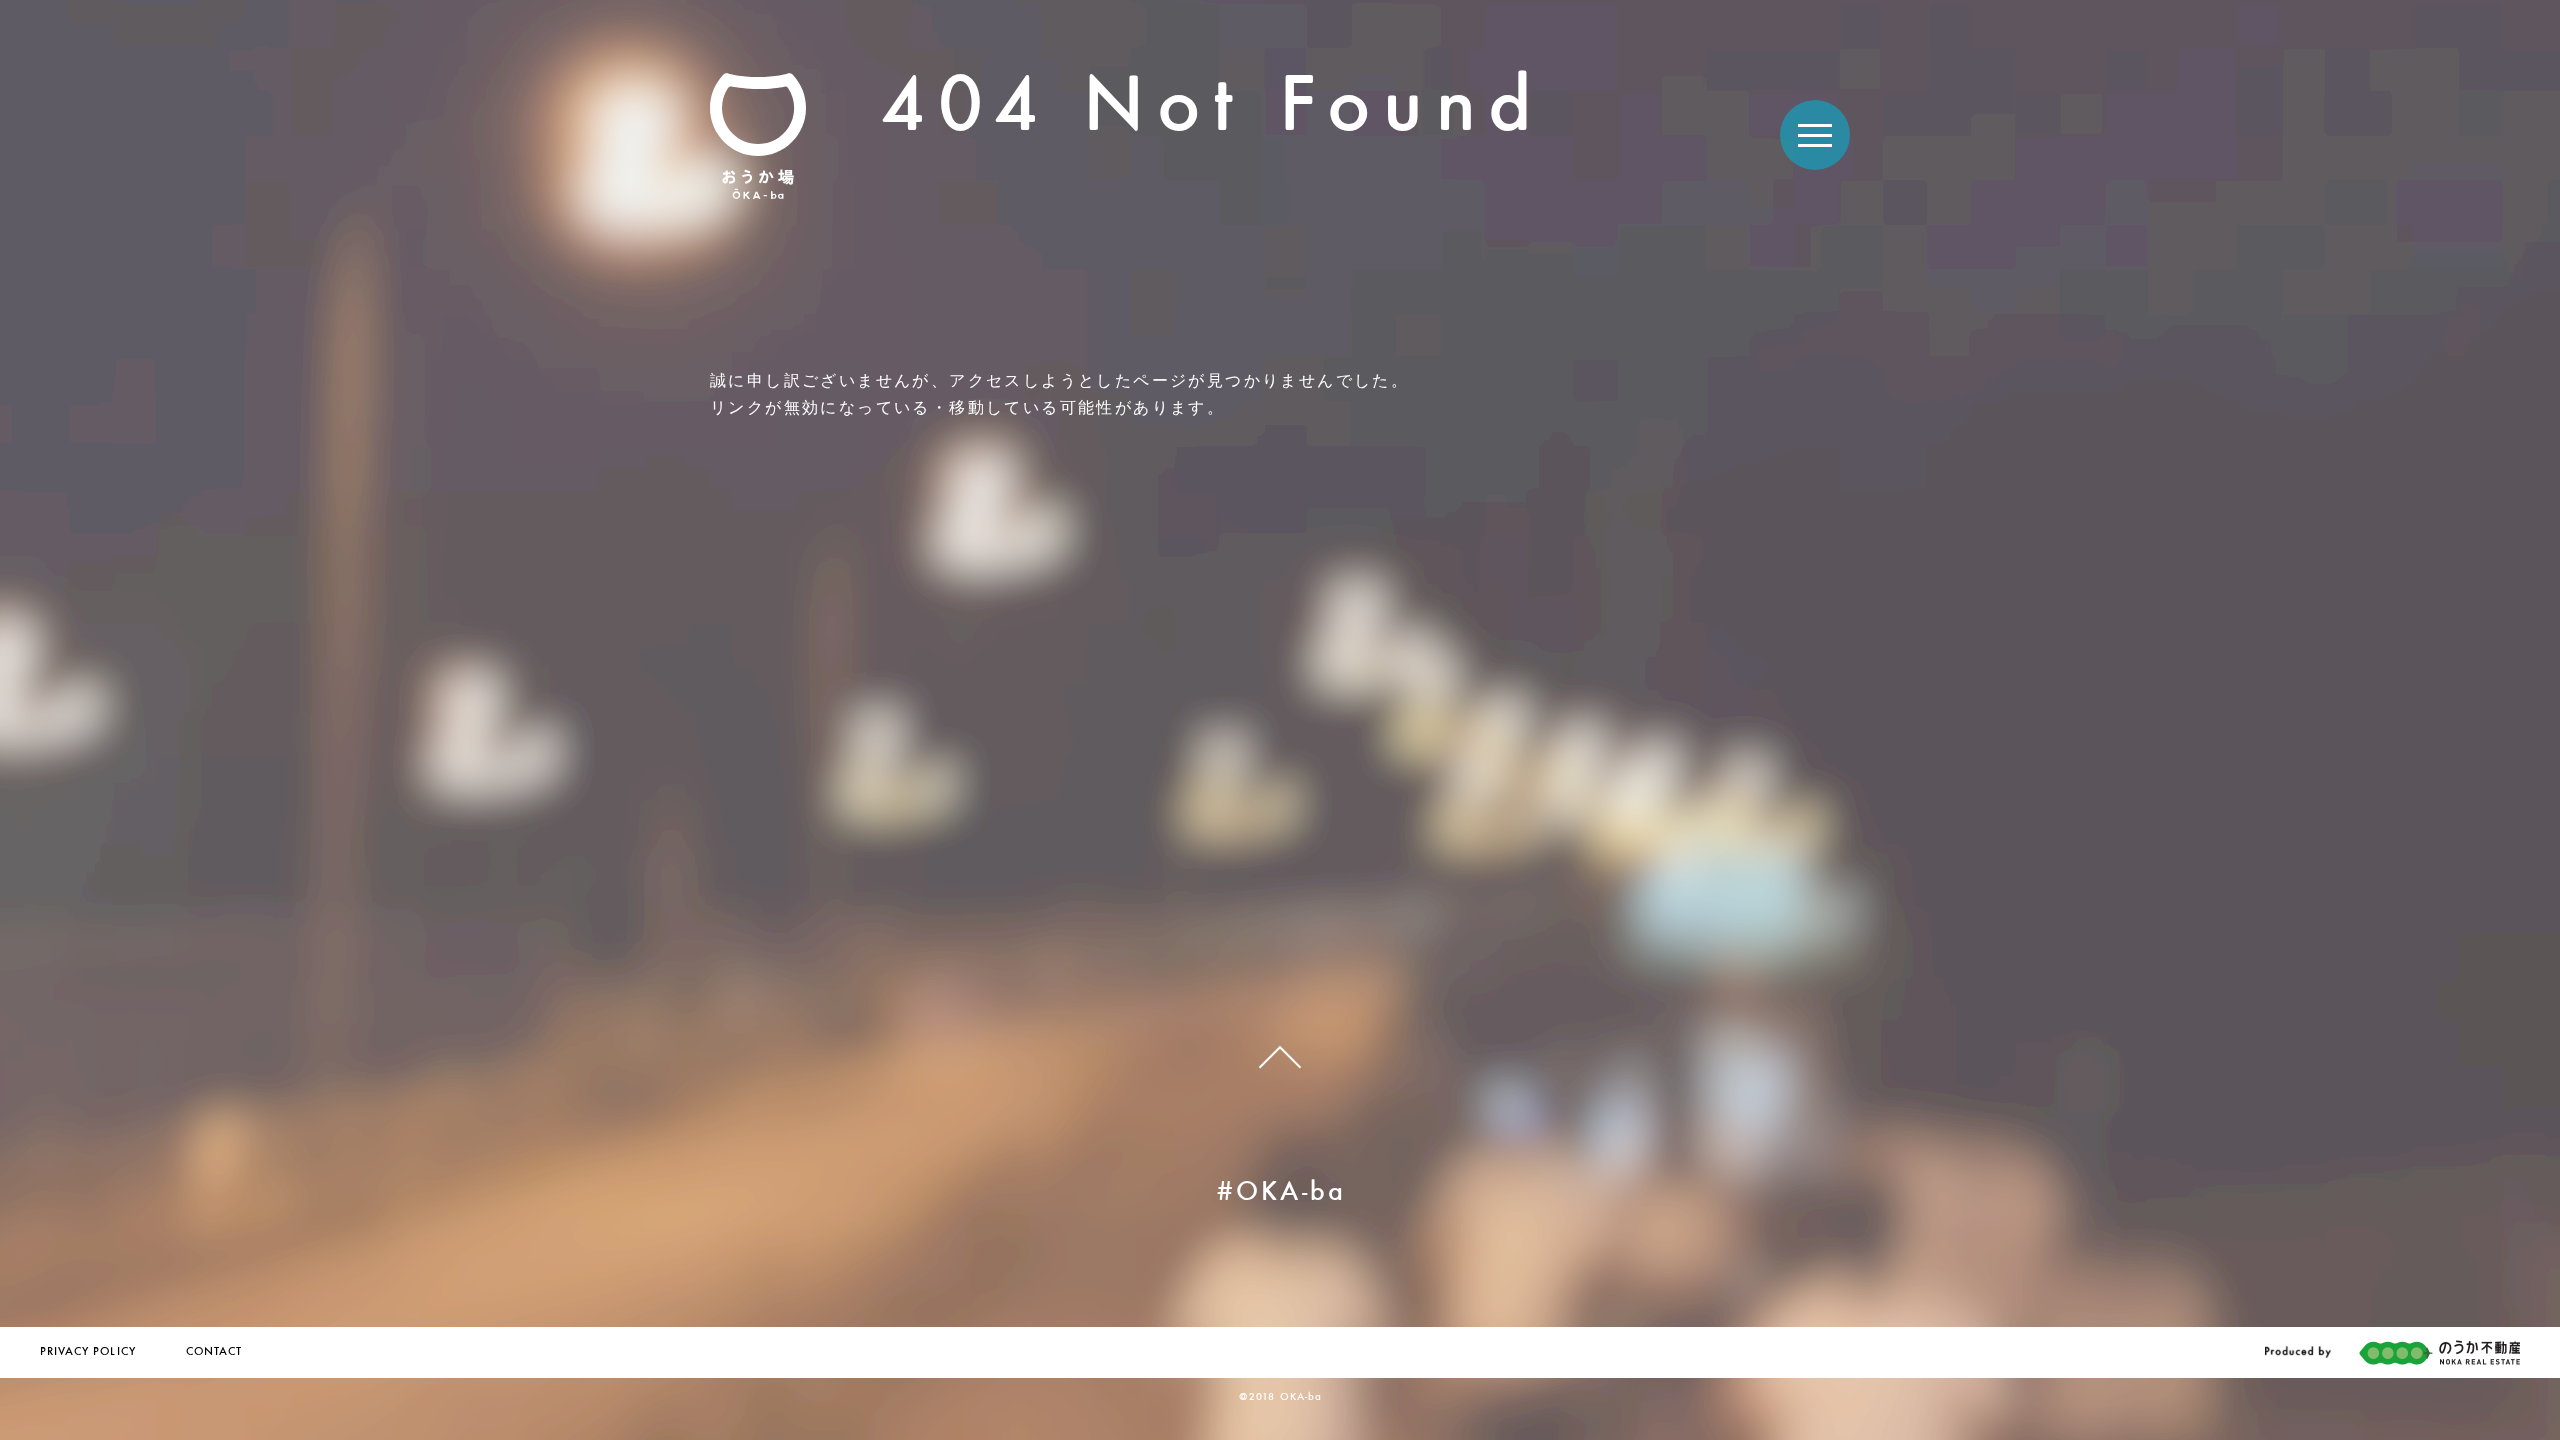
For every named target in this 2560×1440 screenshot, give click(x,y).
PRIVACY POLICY (88, 1352)
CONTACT (214, 1352)
